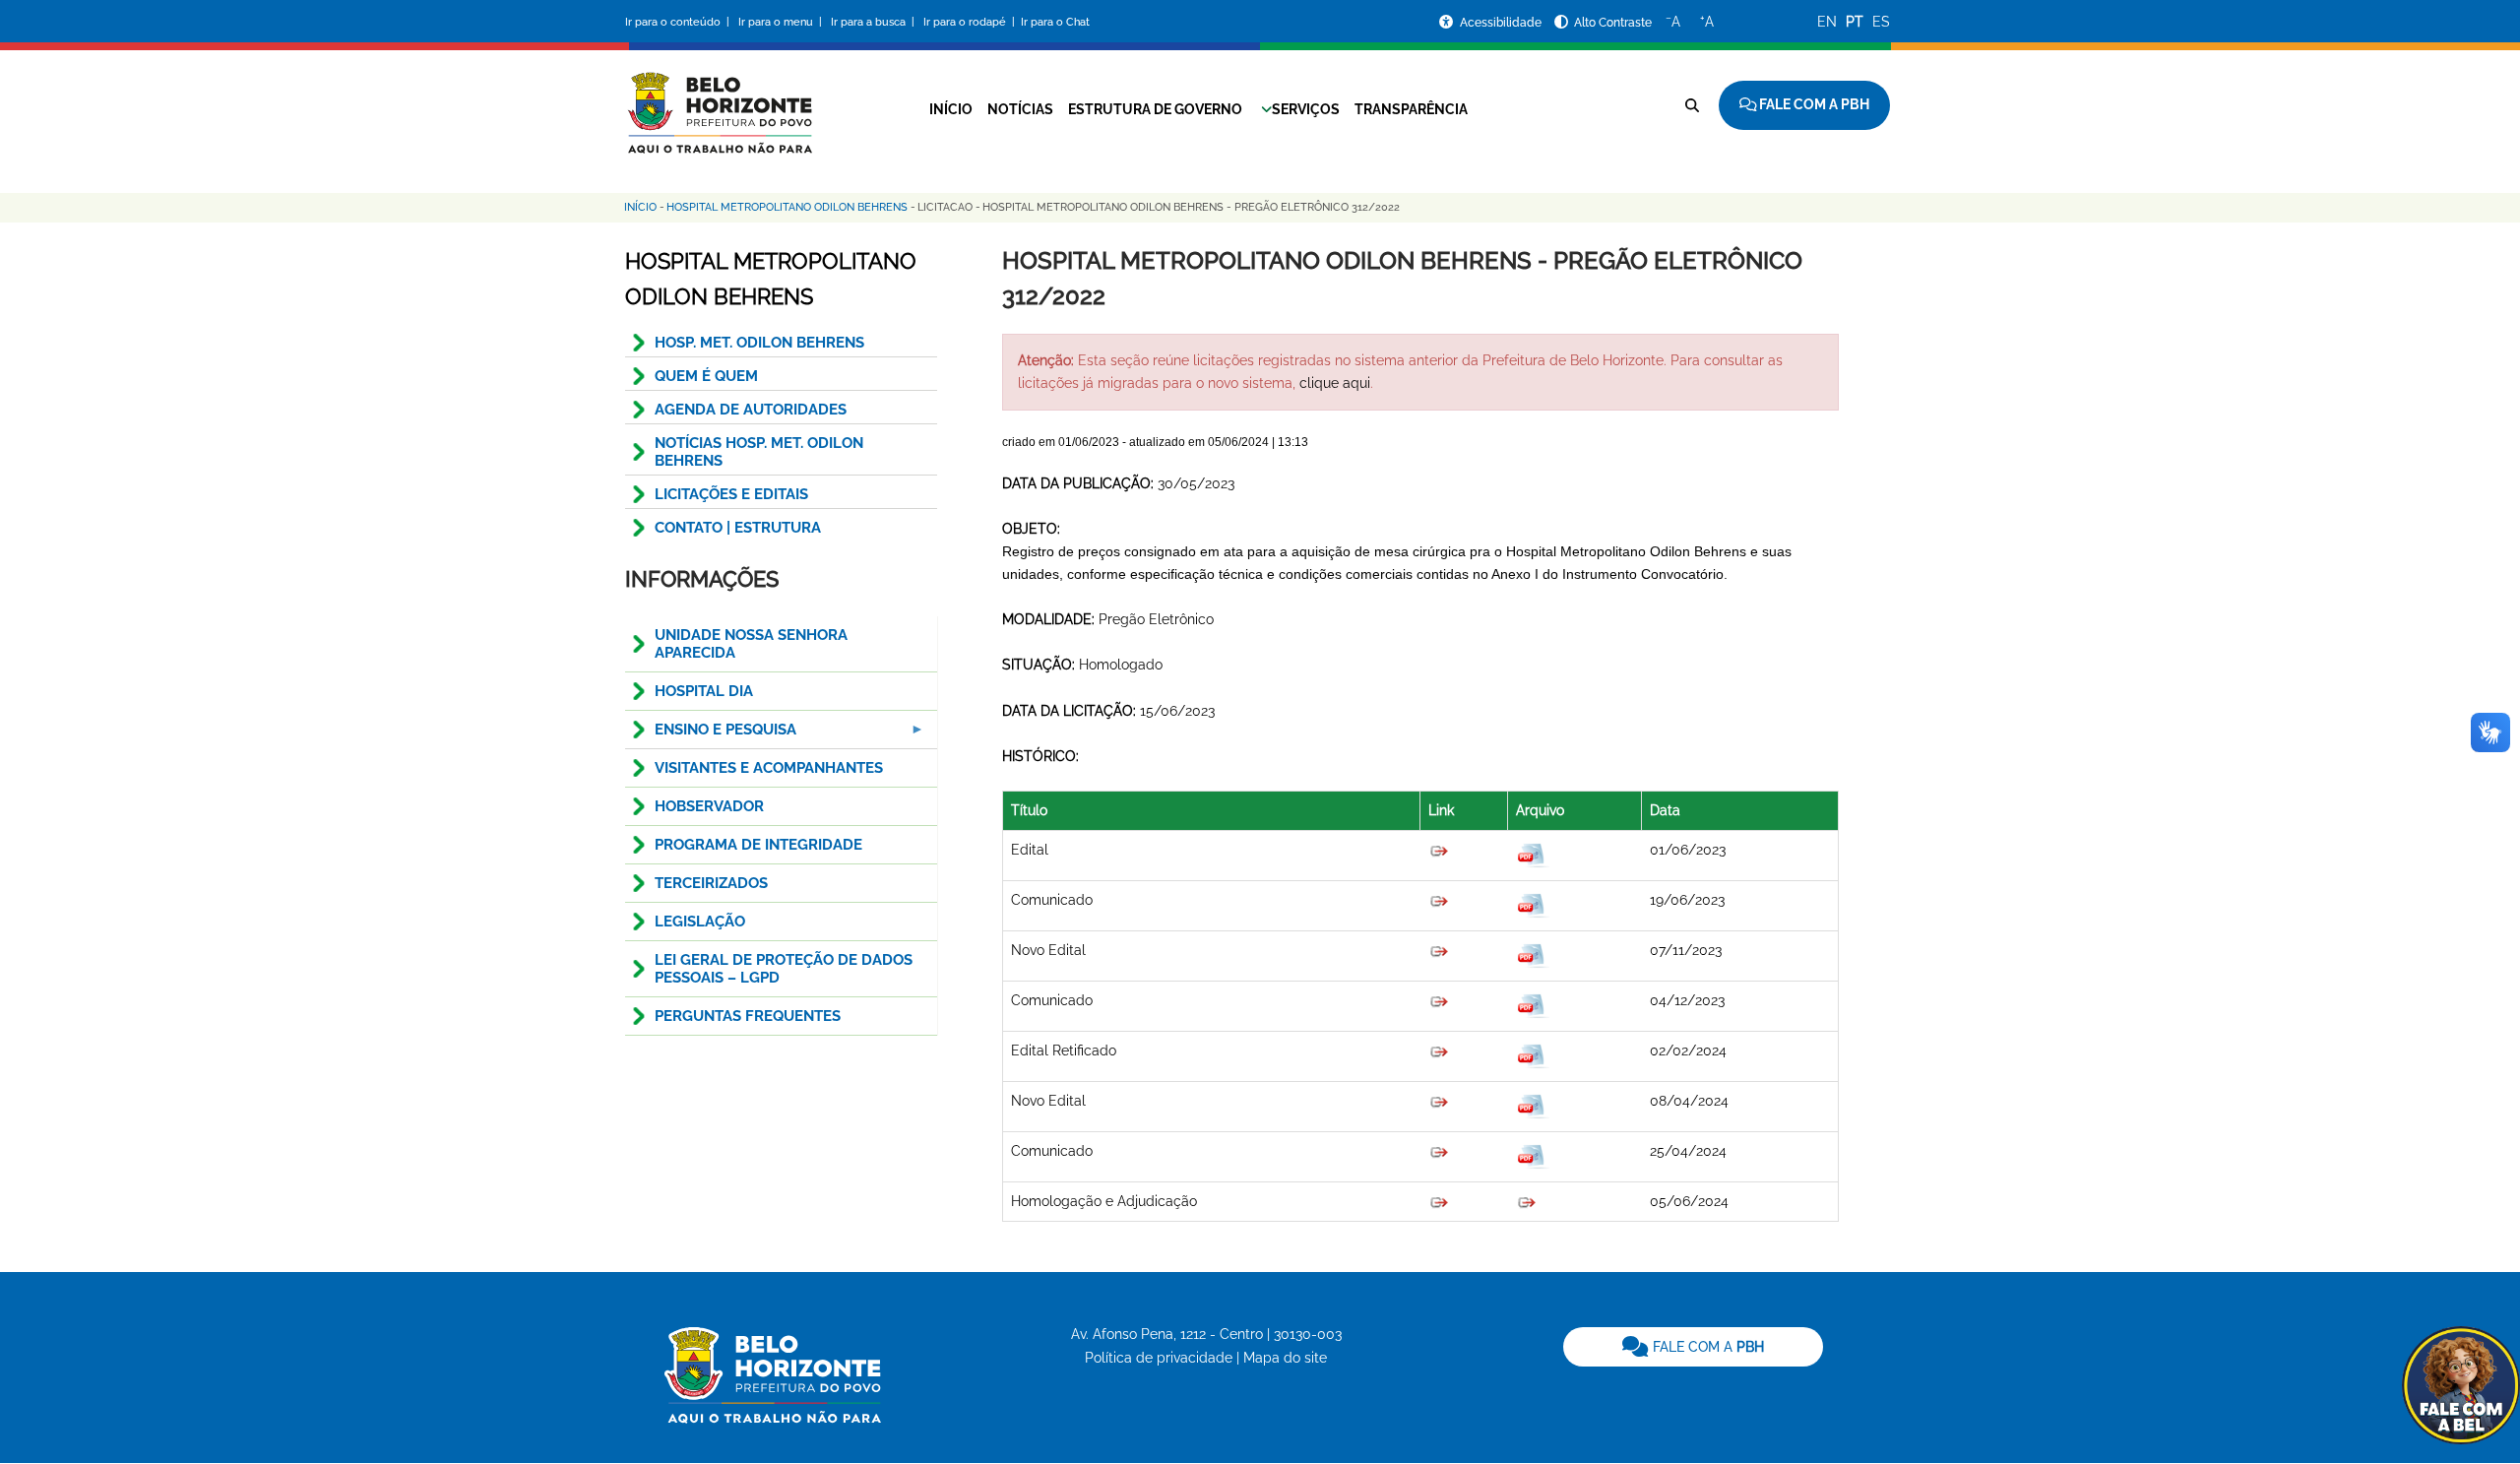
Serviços (1306, 109)
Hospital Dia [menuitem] (704, 691)
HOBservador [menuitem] (709, 806)
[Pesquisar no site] (1692, 105)
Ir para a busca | (874, 22)
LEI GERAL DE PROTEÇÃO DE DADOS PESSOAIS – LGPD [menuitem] (784, 969)
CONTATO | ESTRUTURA (738, 528)
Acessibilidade (1502, 23)
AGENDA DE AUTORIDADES (751, 410)
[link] (1693, 1347)
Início (951, 109)
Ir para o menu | (782, 22)
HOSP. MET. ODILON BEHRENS (759, 343)
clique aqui (1335, 383)
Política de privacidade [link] (1159, 1358)
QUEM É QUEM (706, 376)
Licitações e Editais (731, 494)
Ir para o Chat (1055, 22)
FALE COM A (1706, 1347)
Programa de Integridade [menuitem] (758, 845)
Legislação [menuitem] (700, 922)
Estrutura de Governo (1155, 109)
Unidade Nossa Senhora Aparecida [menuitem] (751, 644)
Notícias (1020, 109)
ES (1881, 22)
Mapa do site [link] (1285, 1358)
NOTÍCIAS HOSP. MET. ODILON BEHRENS (759, 452)
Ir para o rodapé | (971, 22)
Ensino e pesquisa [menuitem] (711, 735)
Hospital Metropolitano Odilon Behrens (787, 207)
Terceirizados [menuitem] (711, 883)
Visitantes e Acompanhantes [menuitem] (769, 768)
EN (1827, 22)
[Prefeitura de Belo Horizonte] (719, 100)
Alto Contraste (1613, 23)
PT (1855, 22)
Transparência (1411, 109)
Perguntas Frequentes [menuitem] (748, 1016)
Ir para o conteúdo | (680, 22)
